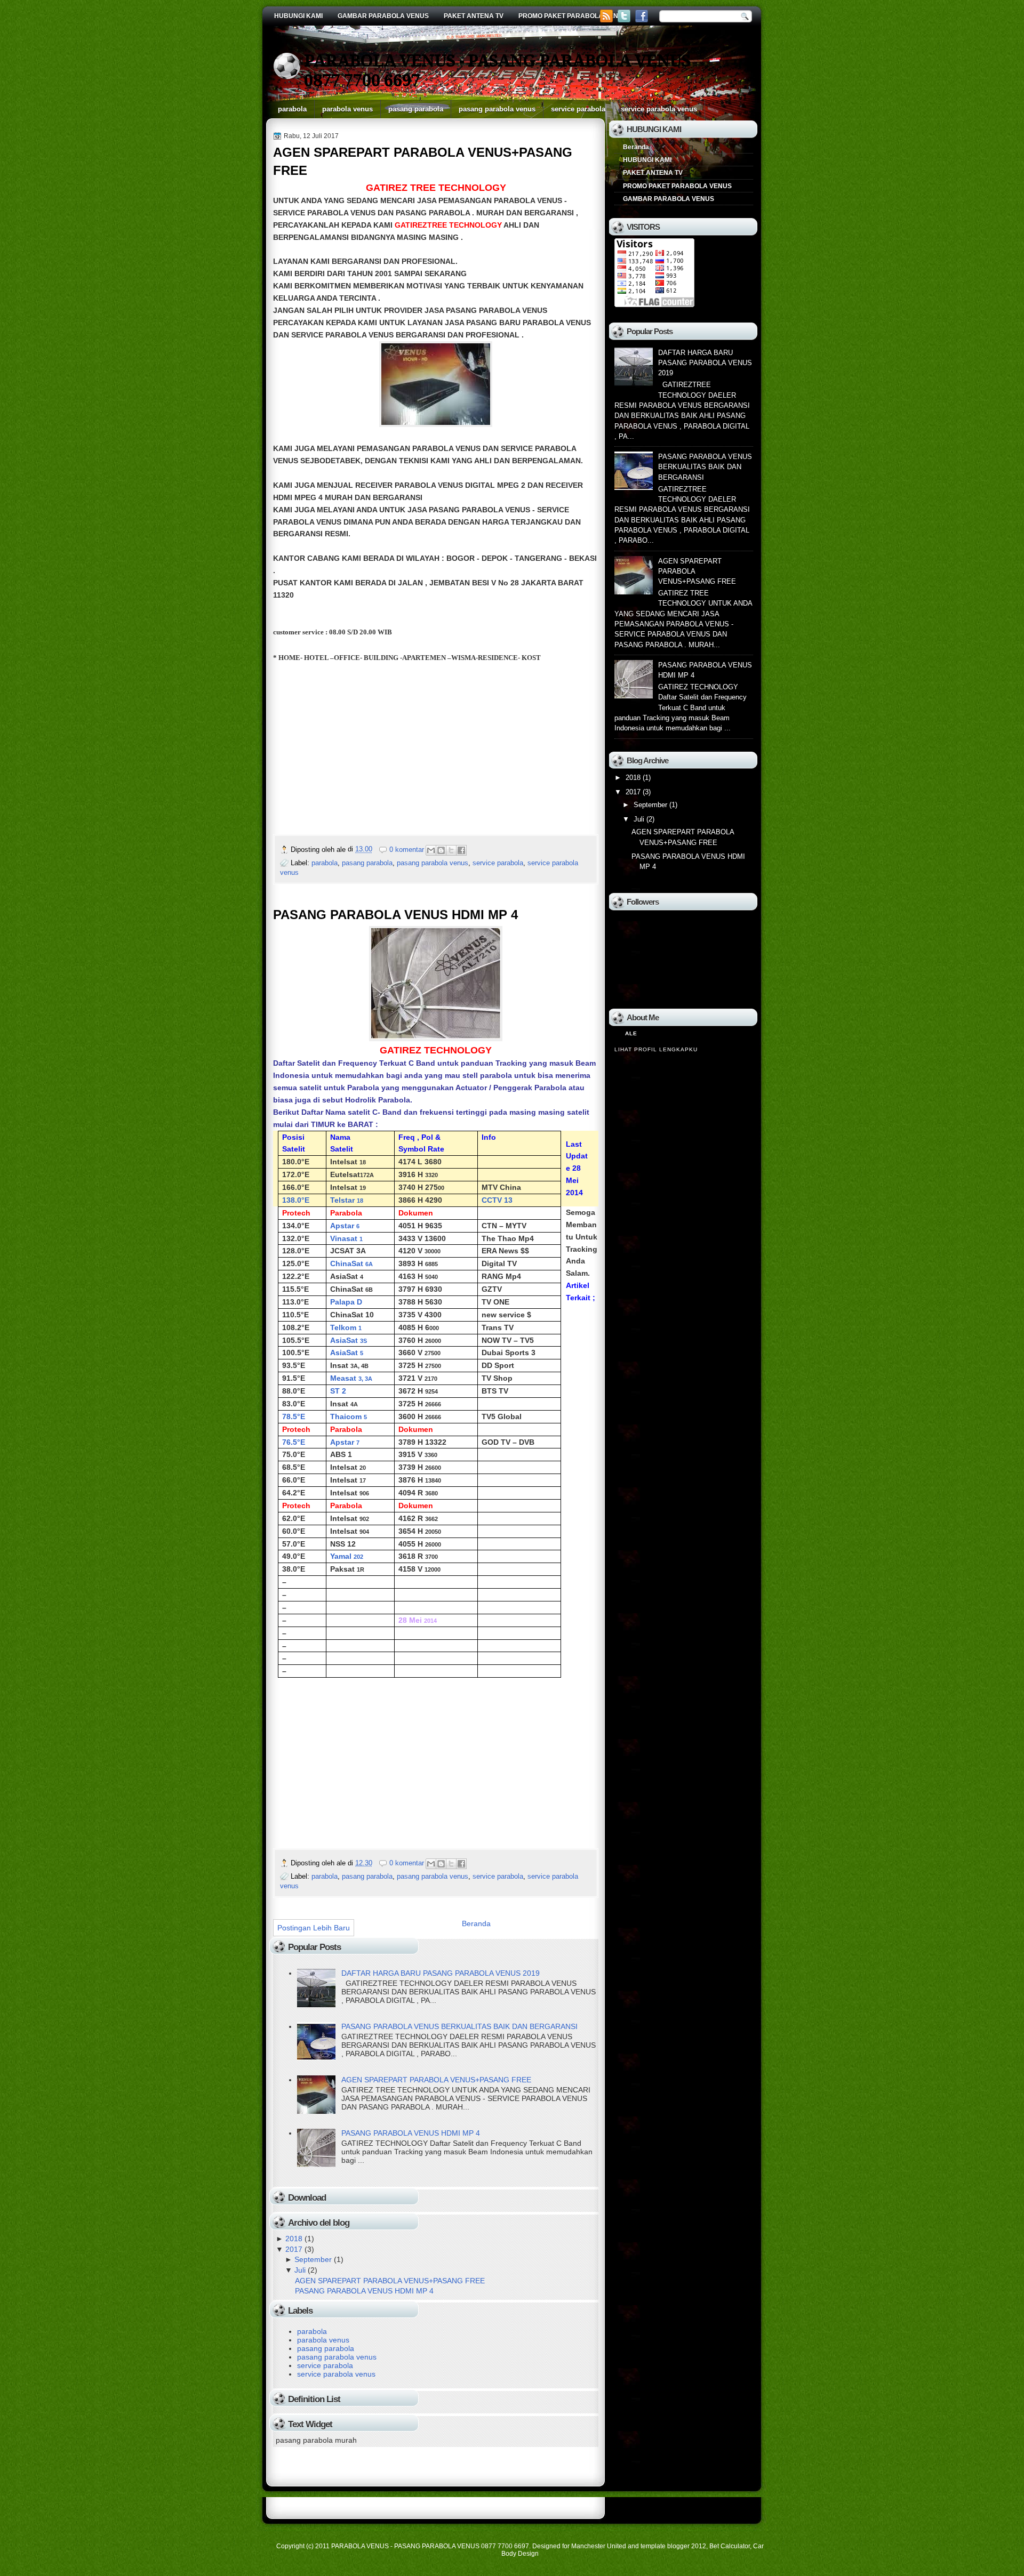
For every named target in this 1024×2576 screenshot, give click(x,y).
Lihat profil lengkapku (656, 1049)
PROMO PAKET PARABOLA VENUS (573, 16)
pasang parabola (416, 109)
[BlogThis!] (441, 850)
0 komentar (407, 850)
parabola (292, 109)
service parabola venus (659, 109)
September (313, 2259)
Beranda (476, 1923)
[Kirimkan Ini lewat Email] (431, 850)
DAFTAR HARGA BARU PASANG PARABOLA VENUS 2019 (441, 1973)
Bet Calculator (730, 2546)
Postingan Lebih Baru (314, 1928)
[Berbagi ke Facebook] (461, 850)
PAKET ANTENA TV (474, 16)
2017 (294, 2249)
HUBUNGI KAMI (298, 16)
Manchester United (599, 2546)
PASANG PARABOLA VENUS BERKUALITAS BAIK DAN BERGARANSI (459, 2026)
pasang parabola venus (497, 109)
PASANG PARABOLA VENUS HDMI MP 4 (395, 915)
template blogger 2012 (673, 2546)
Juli (300, 2270)
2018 (294, 2239)
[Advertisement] (363, 753)
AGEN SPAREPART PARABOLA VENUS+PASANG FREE (423, 161)
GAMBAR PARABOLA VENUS (383, 16)
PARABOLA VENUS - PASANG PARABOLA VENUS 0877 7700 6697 (430, 2546)
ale (631, 1033)
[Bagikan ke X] (451, 850)
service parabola (578, 109)
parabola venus (347, 109)
